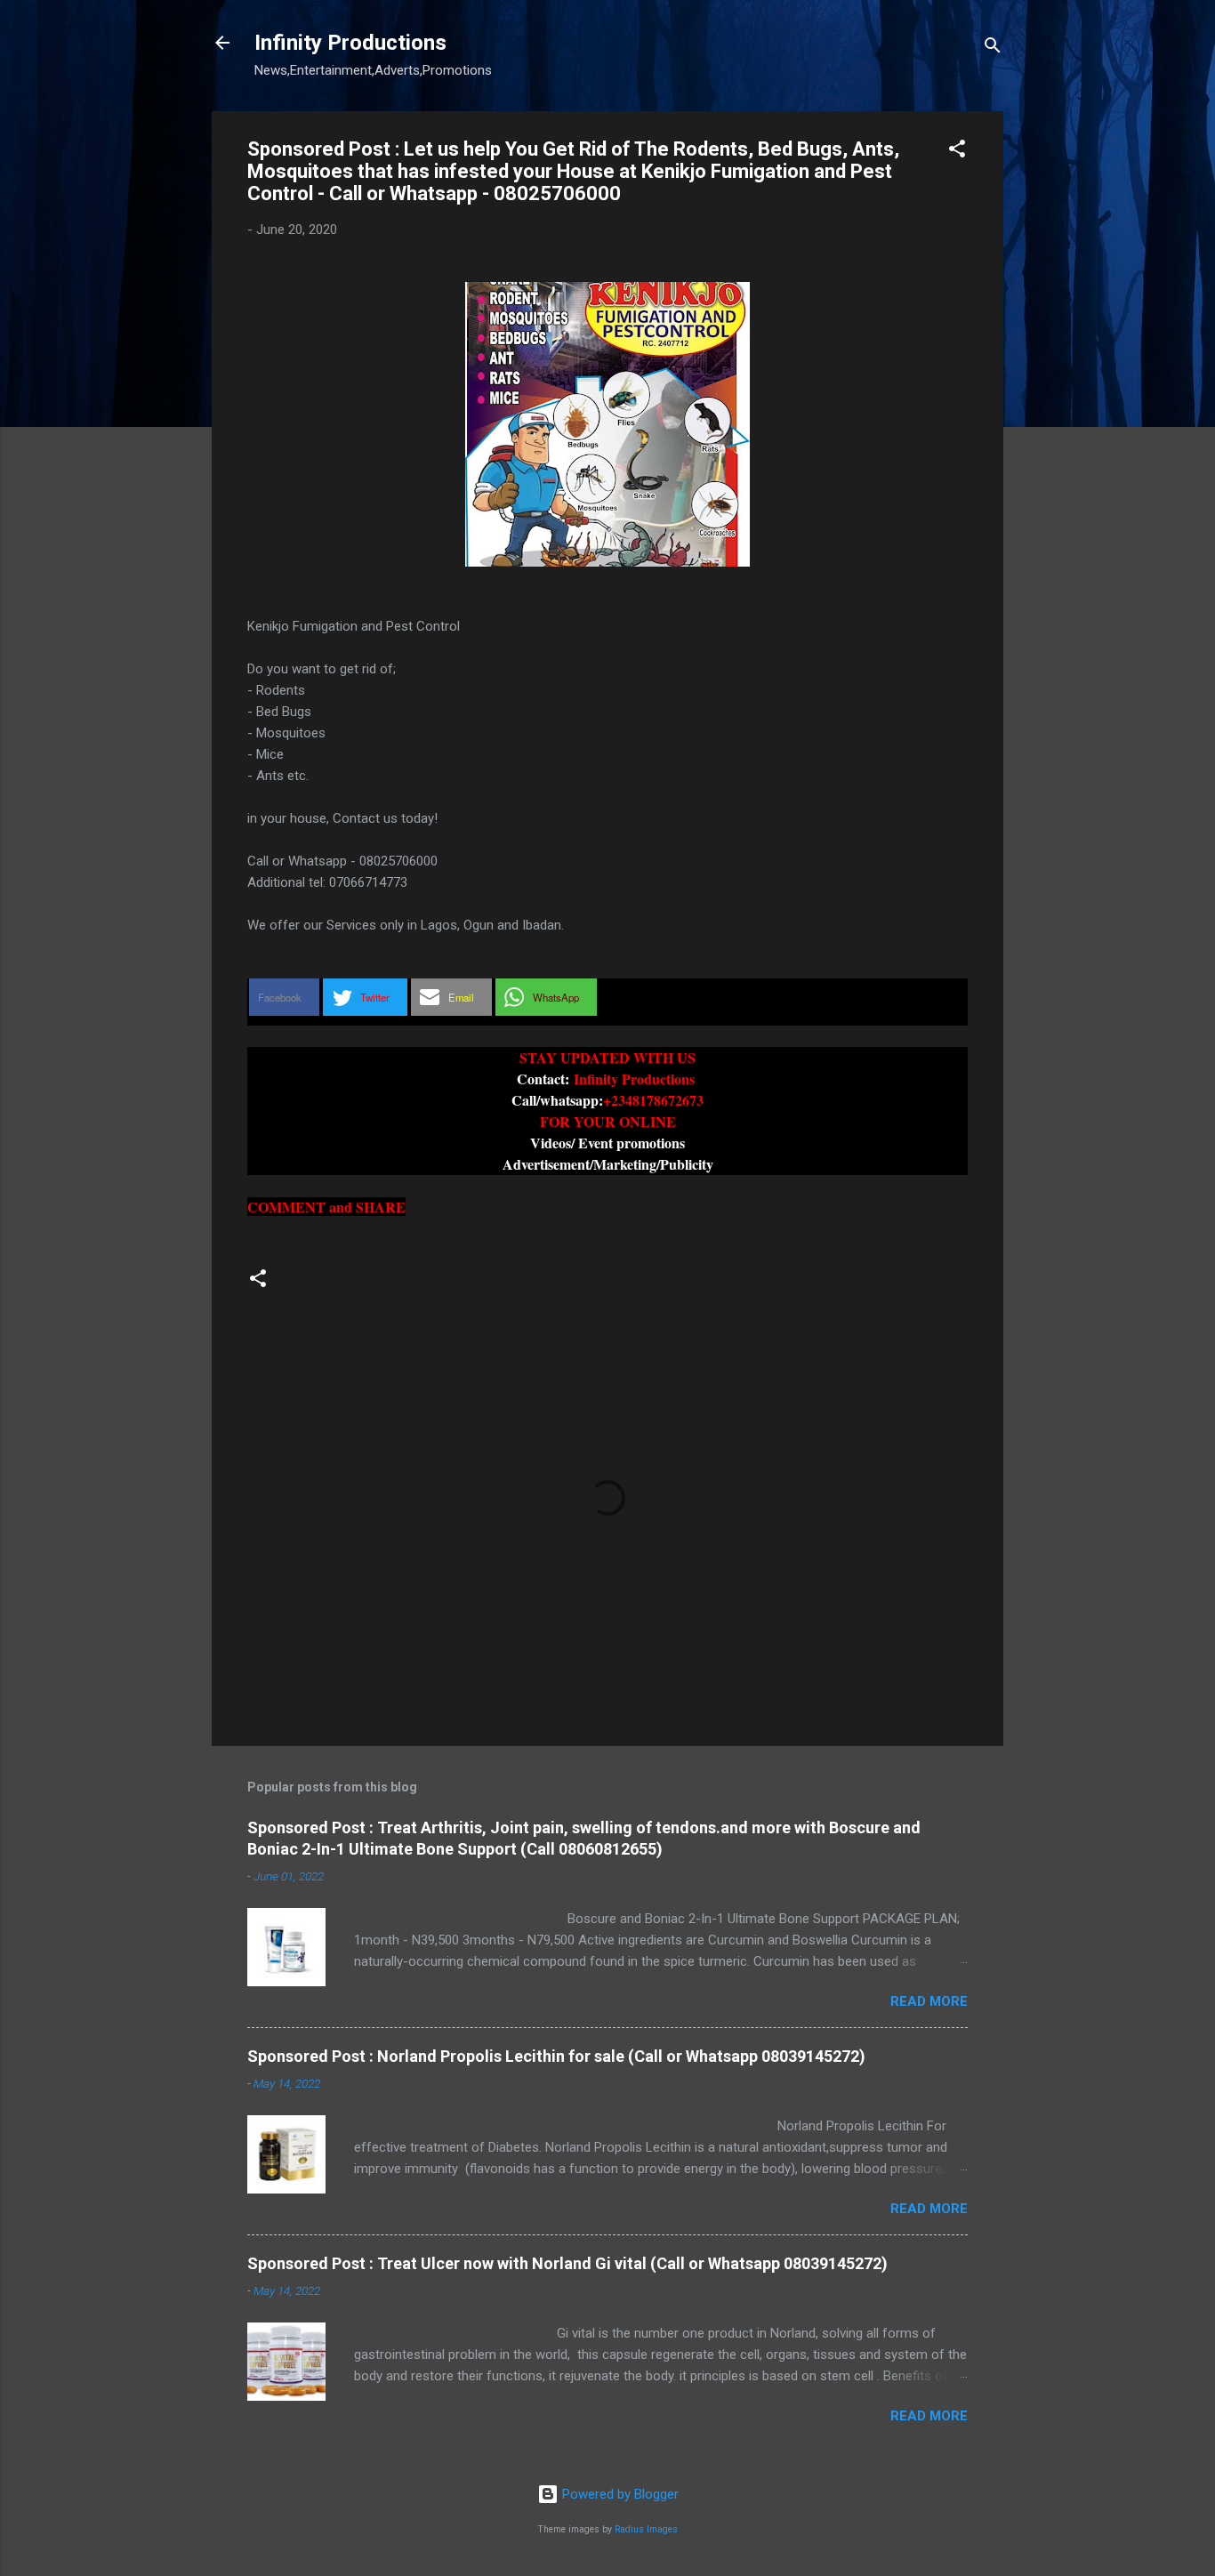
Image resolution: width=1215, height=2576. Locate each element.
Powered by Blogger (619, 2494)
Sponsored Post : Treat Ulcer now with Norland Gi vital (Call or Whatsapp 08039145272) (567, 2263)
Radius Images (646, 2529)
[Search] (993, 48)
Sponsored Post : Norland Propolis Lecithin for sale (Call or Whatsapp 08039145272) (556, 2056)
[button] (957, 152)
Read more (929, 2001)
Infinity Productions (350, 43)
